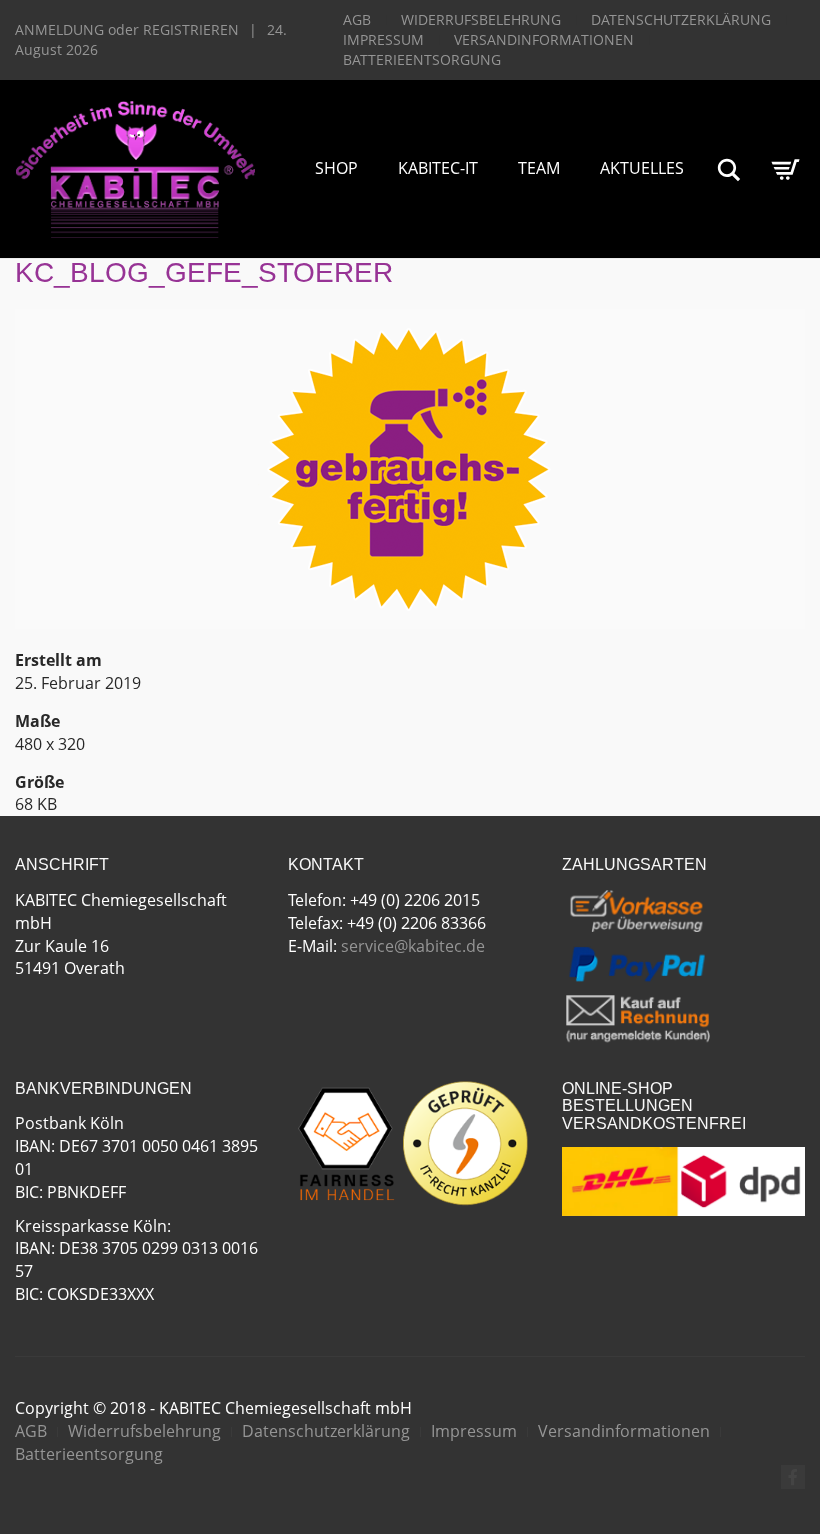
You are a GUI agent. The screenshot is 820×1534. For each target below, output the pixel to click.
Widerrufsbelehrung (481, 19)
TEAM (539, 168)
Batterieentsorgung (422, 59)
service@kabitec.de (413, 946)
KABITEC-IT (438, 168)
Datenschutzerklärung (681, 19)
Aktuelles (642, 168)
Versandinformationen (544, 39)
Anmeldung (59, 29)
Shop (336, 168)
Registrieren (191, 29)
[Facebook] (793, 1477)
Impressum (383, 39)
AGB (357, 19)
